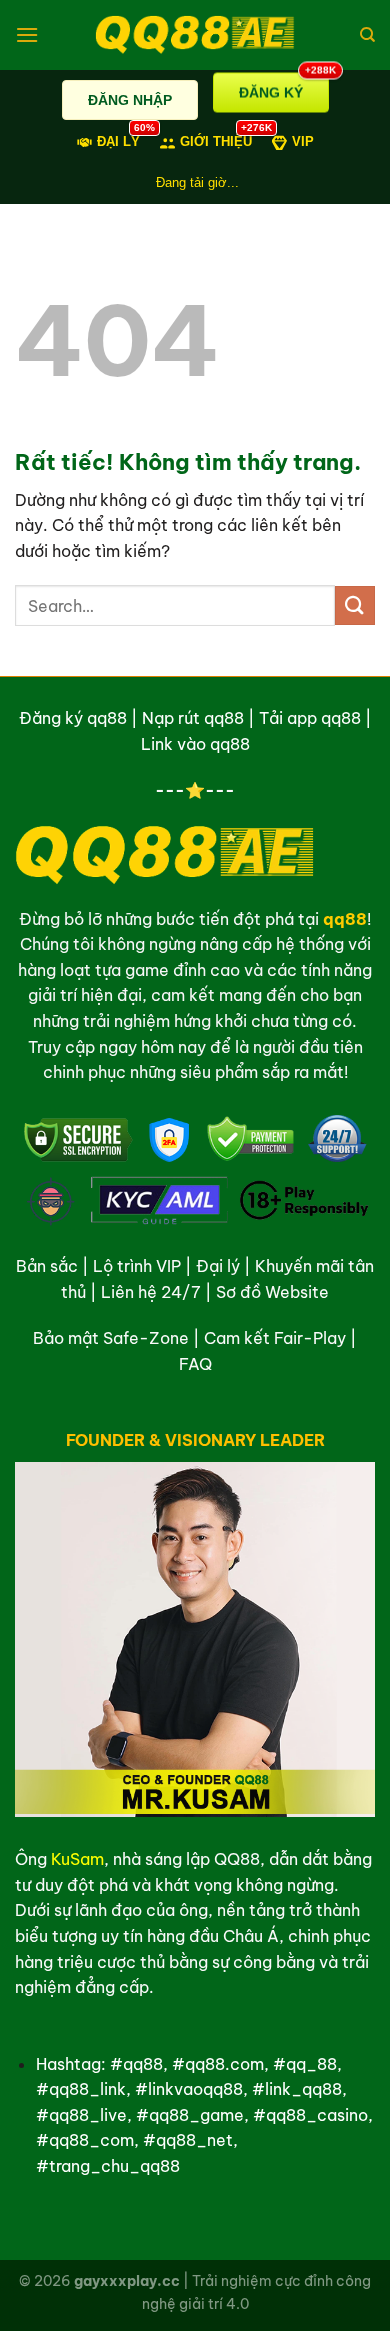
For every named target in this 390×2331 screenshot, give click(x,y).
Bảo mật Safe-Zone (111, 1338)
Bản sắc (47, 1266)
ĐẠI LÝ (118, 140)
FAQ (195, 1364)
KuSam (77, 1859)
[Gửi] (355, 605)
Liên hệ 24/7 (151, 1292)
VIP (303, 141)
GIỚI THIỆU (216, 140)
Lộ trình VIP (137, 1266)
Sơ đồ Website (272, 1292)
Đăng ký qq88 (73, 718)
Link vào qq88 (195, 744)
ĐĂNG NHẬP (130, 100)
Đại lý (218, 1266)
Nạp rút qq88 (193, 718)
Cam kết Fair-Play (275, 1338)
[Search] (367, 35)
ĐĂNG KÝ (284, 90)
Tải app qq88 (310, 718)
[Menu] (27, 34)
